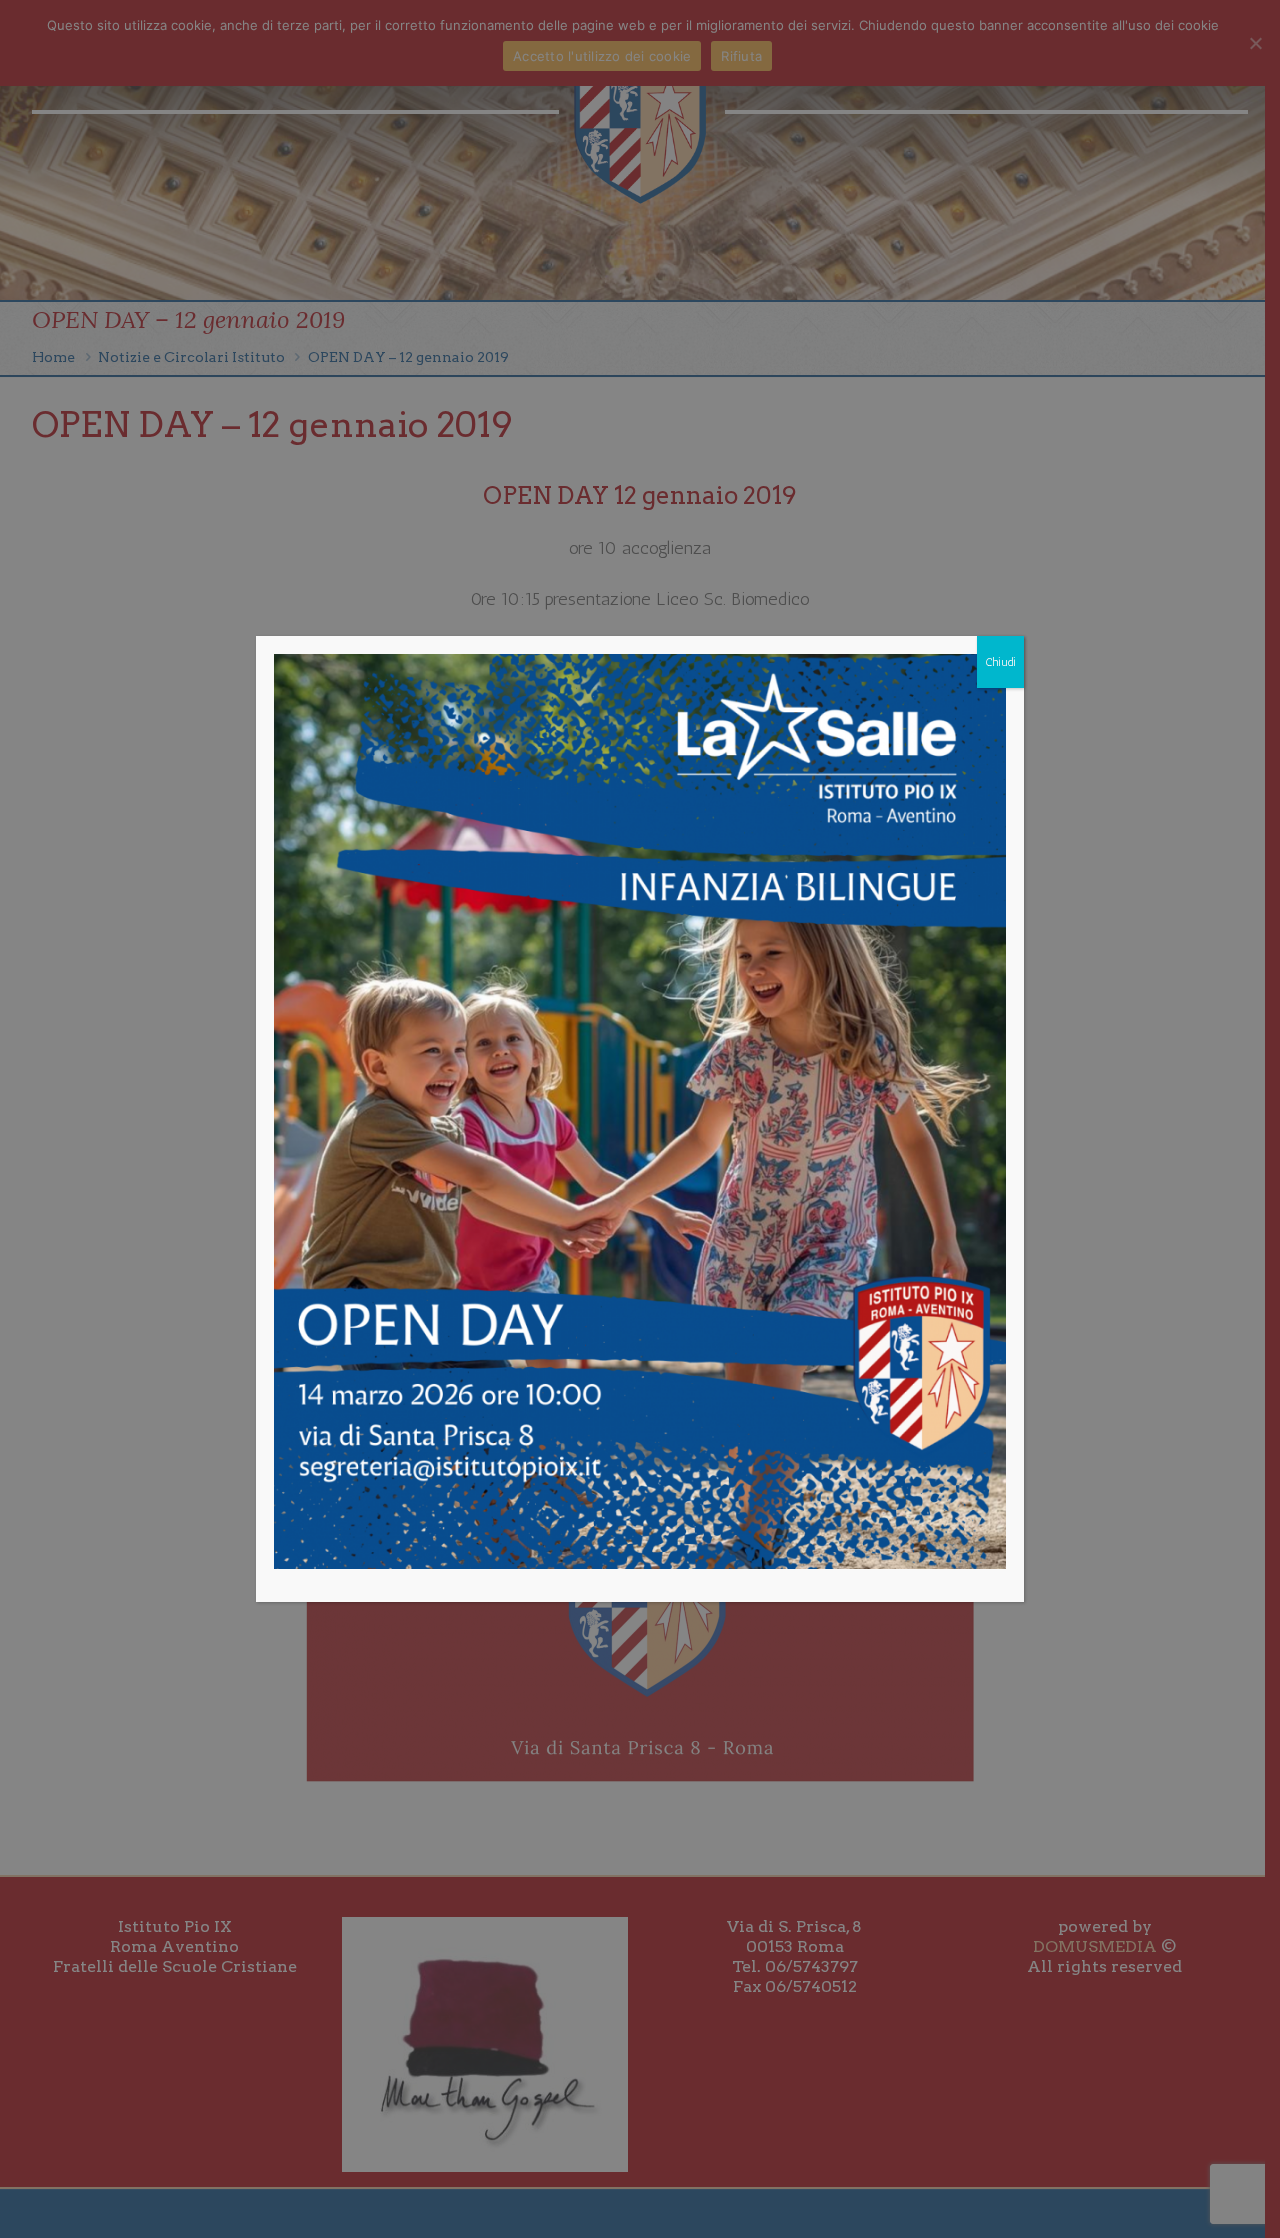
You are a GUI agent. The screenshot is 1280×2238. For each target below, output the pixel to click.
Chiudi (1000, 662)
